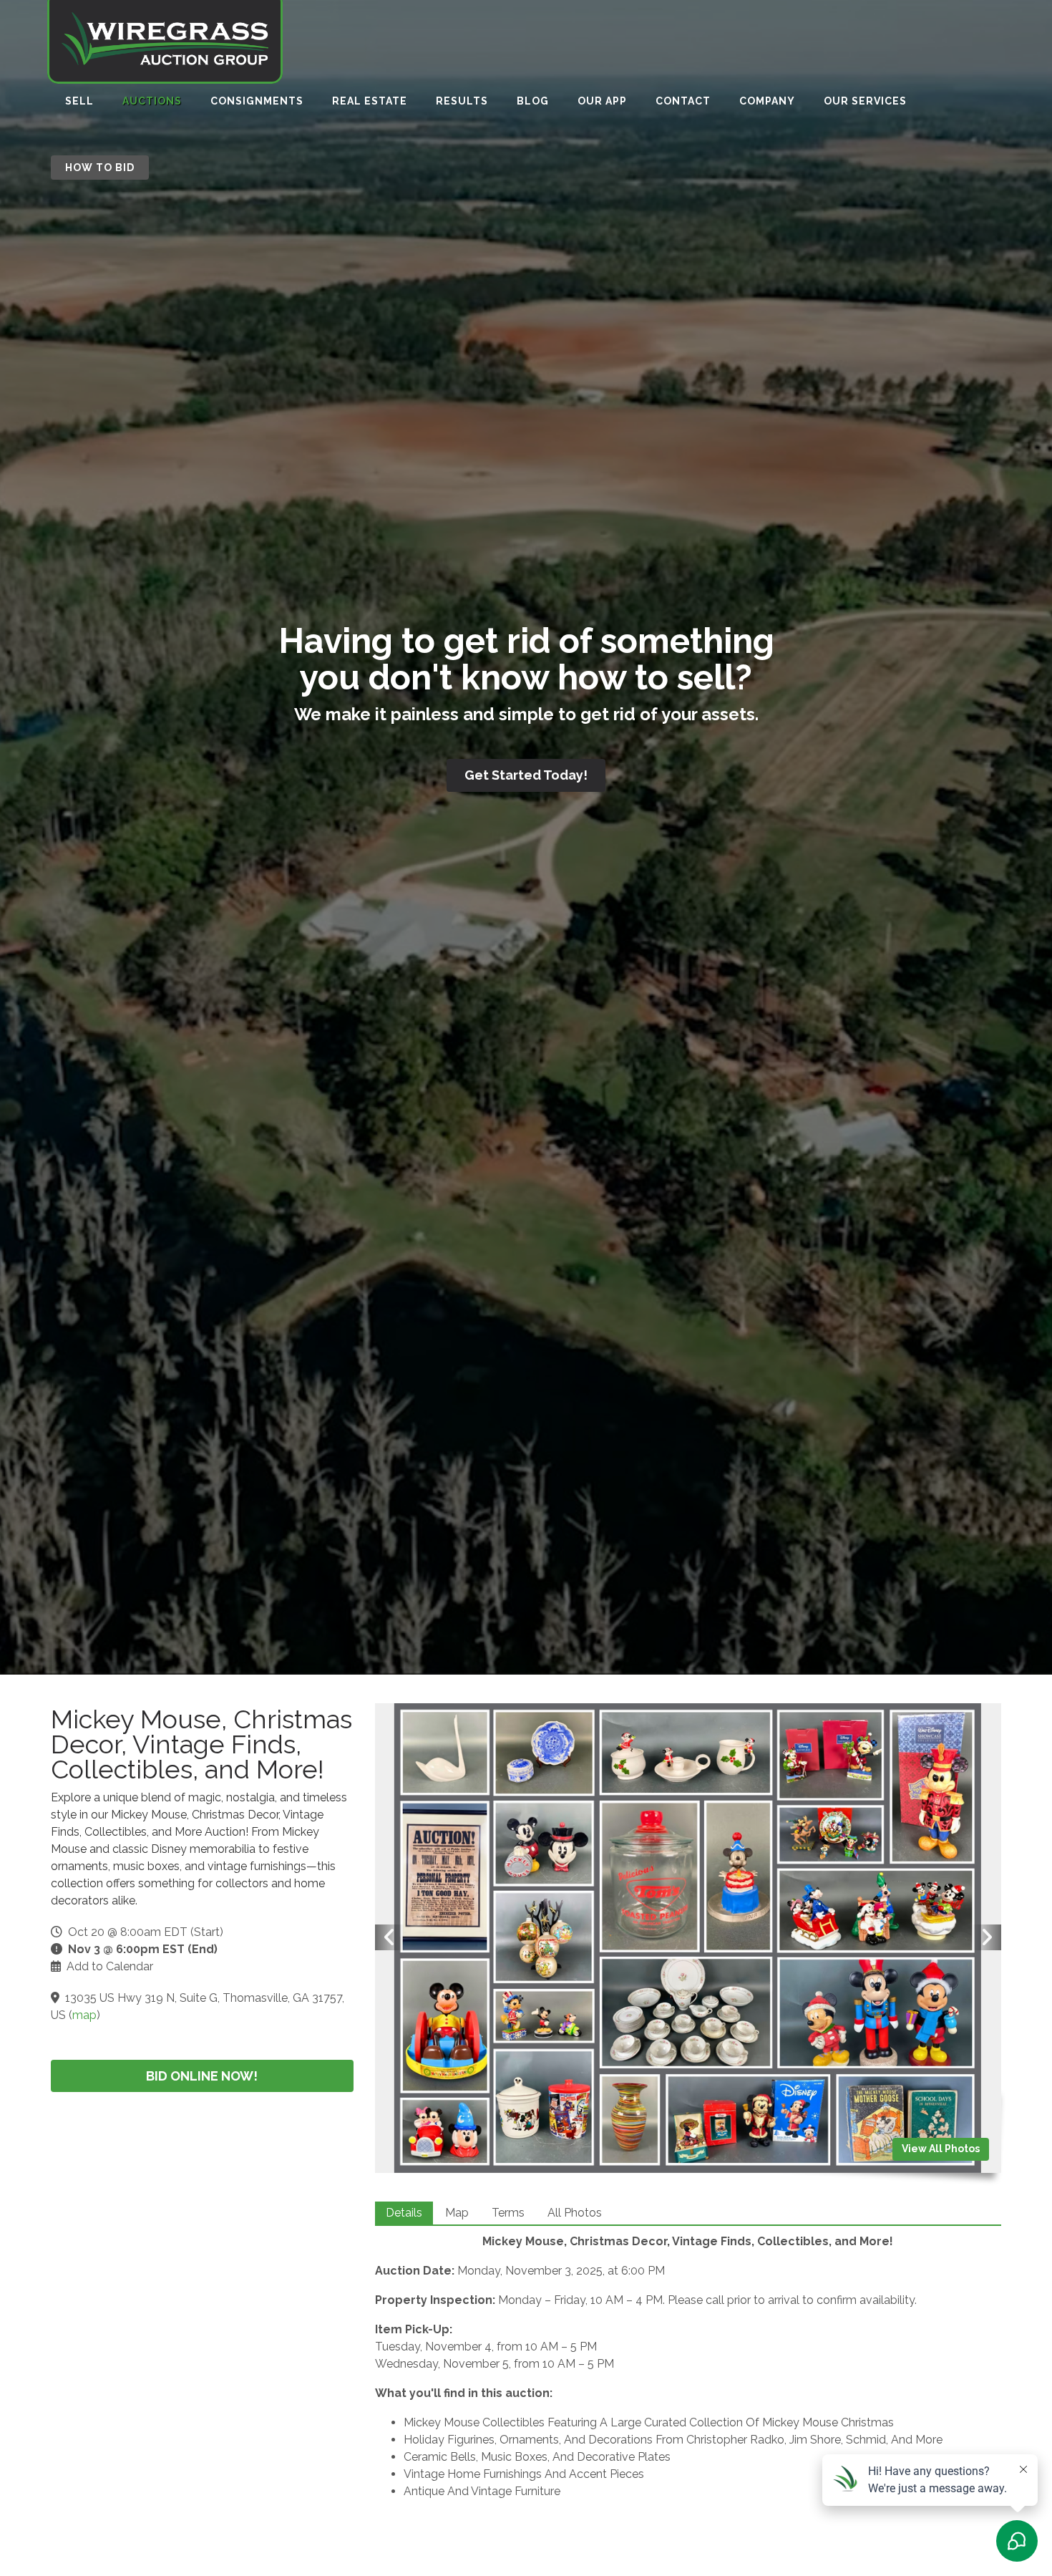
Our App (602, 101)
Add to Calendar (110, 1966)
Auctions (152, 101)
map (84, 2015)
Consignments (257, 101)
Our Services (865, 101)
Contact (683, 101)
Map (457, 2213)
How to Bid (100, 168)
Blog (533, 101)
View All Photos (941, 2149)
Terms (508, 2213)
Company (767, 101)
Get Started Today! (526, 775)
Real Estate (370, 101)
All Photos (575, 2213)
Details (404, 2213)
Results (462, 101)
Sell (79, 101)
